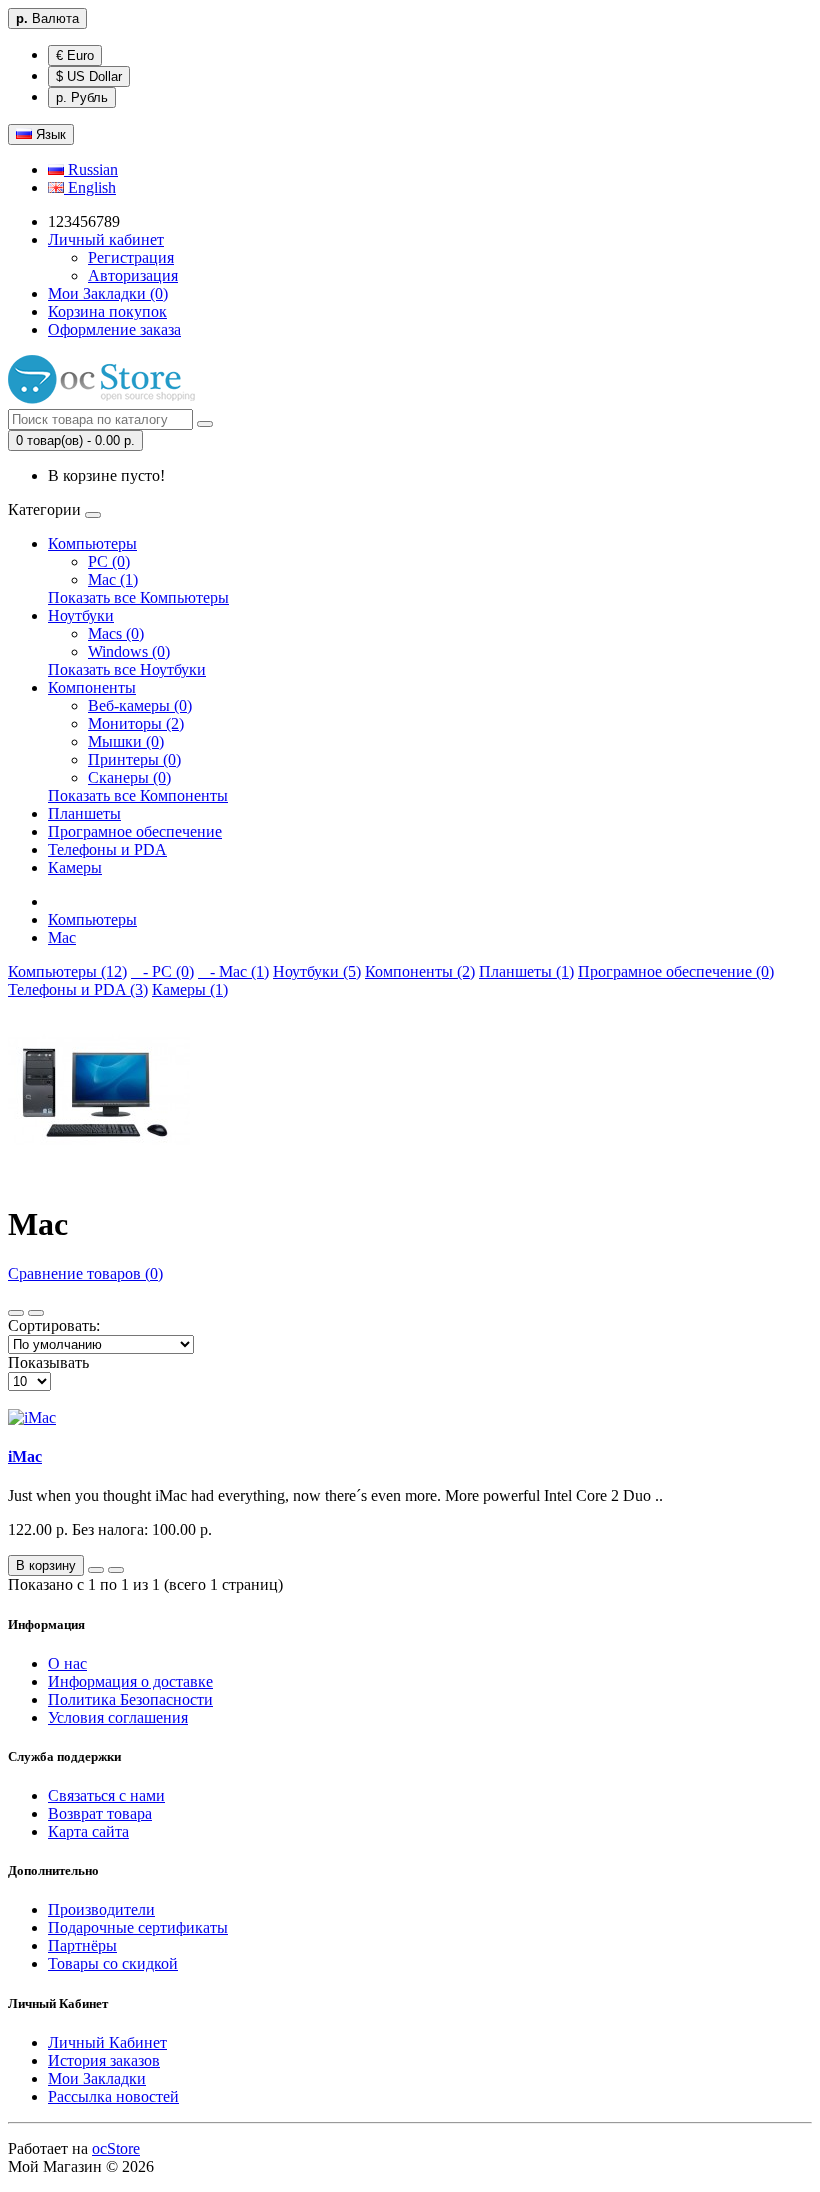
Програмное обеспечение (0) (676, 971)
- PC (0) (162, 971)
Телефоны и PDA (107, 849)
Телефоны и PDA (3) (78, 989)
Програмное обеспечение (135, 831)
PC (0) (109, 561)
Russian (91, 169)
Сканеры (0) (129, 777)
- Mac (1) (233, 971)
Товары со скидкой (113, 1963)
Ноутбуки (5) (317, 971)
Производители (101, 1909)
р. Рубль (82, 97)
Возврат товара (100, 1813)
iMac (25, 1456)
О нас (67, 1663)
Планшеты (84, 813)
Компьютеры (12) (67, 971)
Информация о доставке (130, 1681)
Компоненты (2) (420, 971)
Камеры (75, 867)
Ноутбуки (81, 615)
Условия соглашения (118, 1717)
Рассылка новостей (113, 2096)
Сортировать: (54, 1325)
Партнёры (82, 1945)
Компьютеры (92, 543)
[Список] (16, 1313)
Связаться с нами (106, 1795)
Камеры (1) (190, 989)
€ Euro (75, 55)
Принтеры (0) (134, 759)
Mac (62, 937)
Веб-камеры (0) (140, 705)
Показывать (48, 1362)
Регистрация (131, 257)
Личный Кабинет (107, 2042)
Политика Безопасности (130, 1699)
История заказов (104, 2060)
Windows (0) (129, 651)
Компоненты (92, 687)
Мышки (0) (126, 741)
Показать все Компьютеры (138, 597)
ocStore (116, 2148)
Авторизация (133, 275)
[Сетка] (36, 1313)
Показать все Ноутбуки (127, 669)
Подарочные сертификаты (138, 1927)
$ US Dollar (89, 76)
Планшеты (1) (526, 971)
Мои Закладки (97, 2078)
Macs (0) (116, 633)
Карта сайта (88, 1831)
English (90, 187)
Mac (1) (113, 579)
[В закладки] (96, 1570)
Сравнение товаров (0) (85, 1273)
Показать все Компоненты (138, 795)
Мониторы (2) (136, 723)
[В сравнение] (116, 1570)
